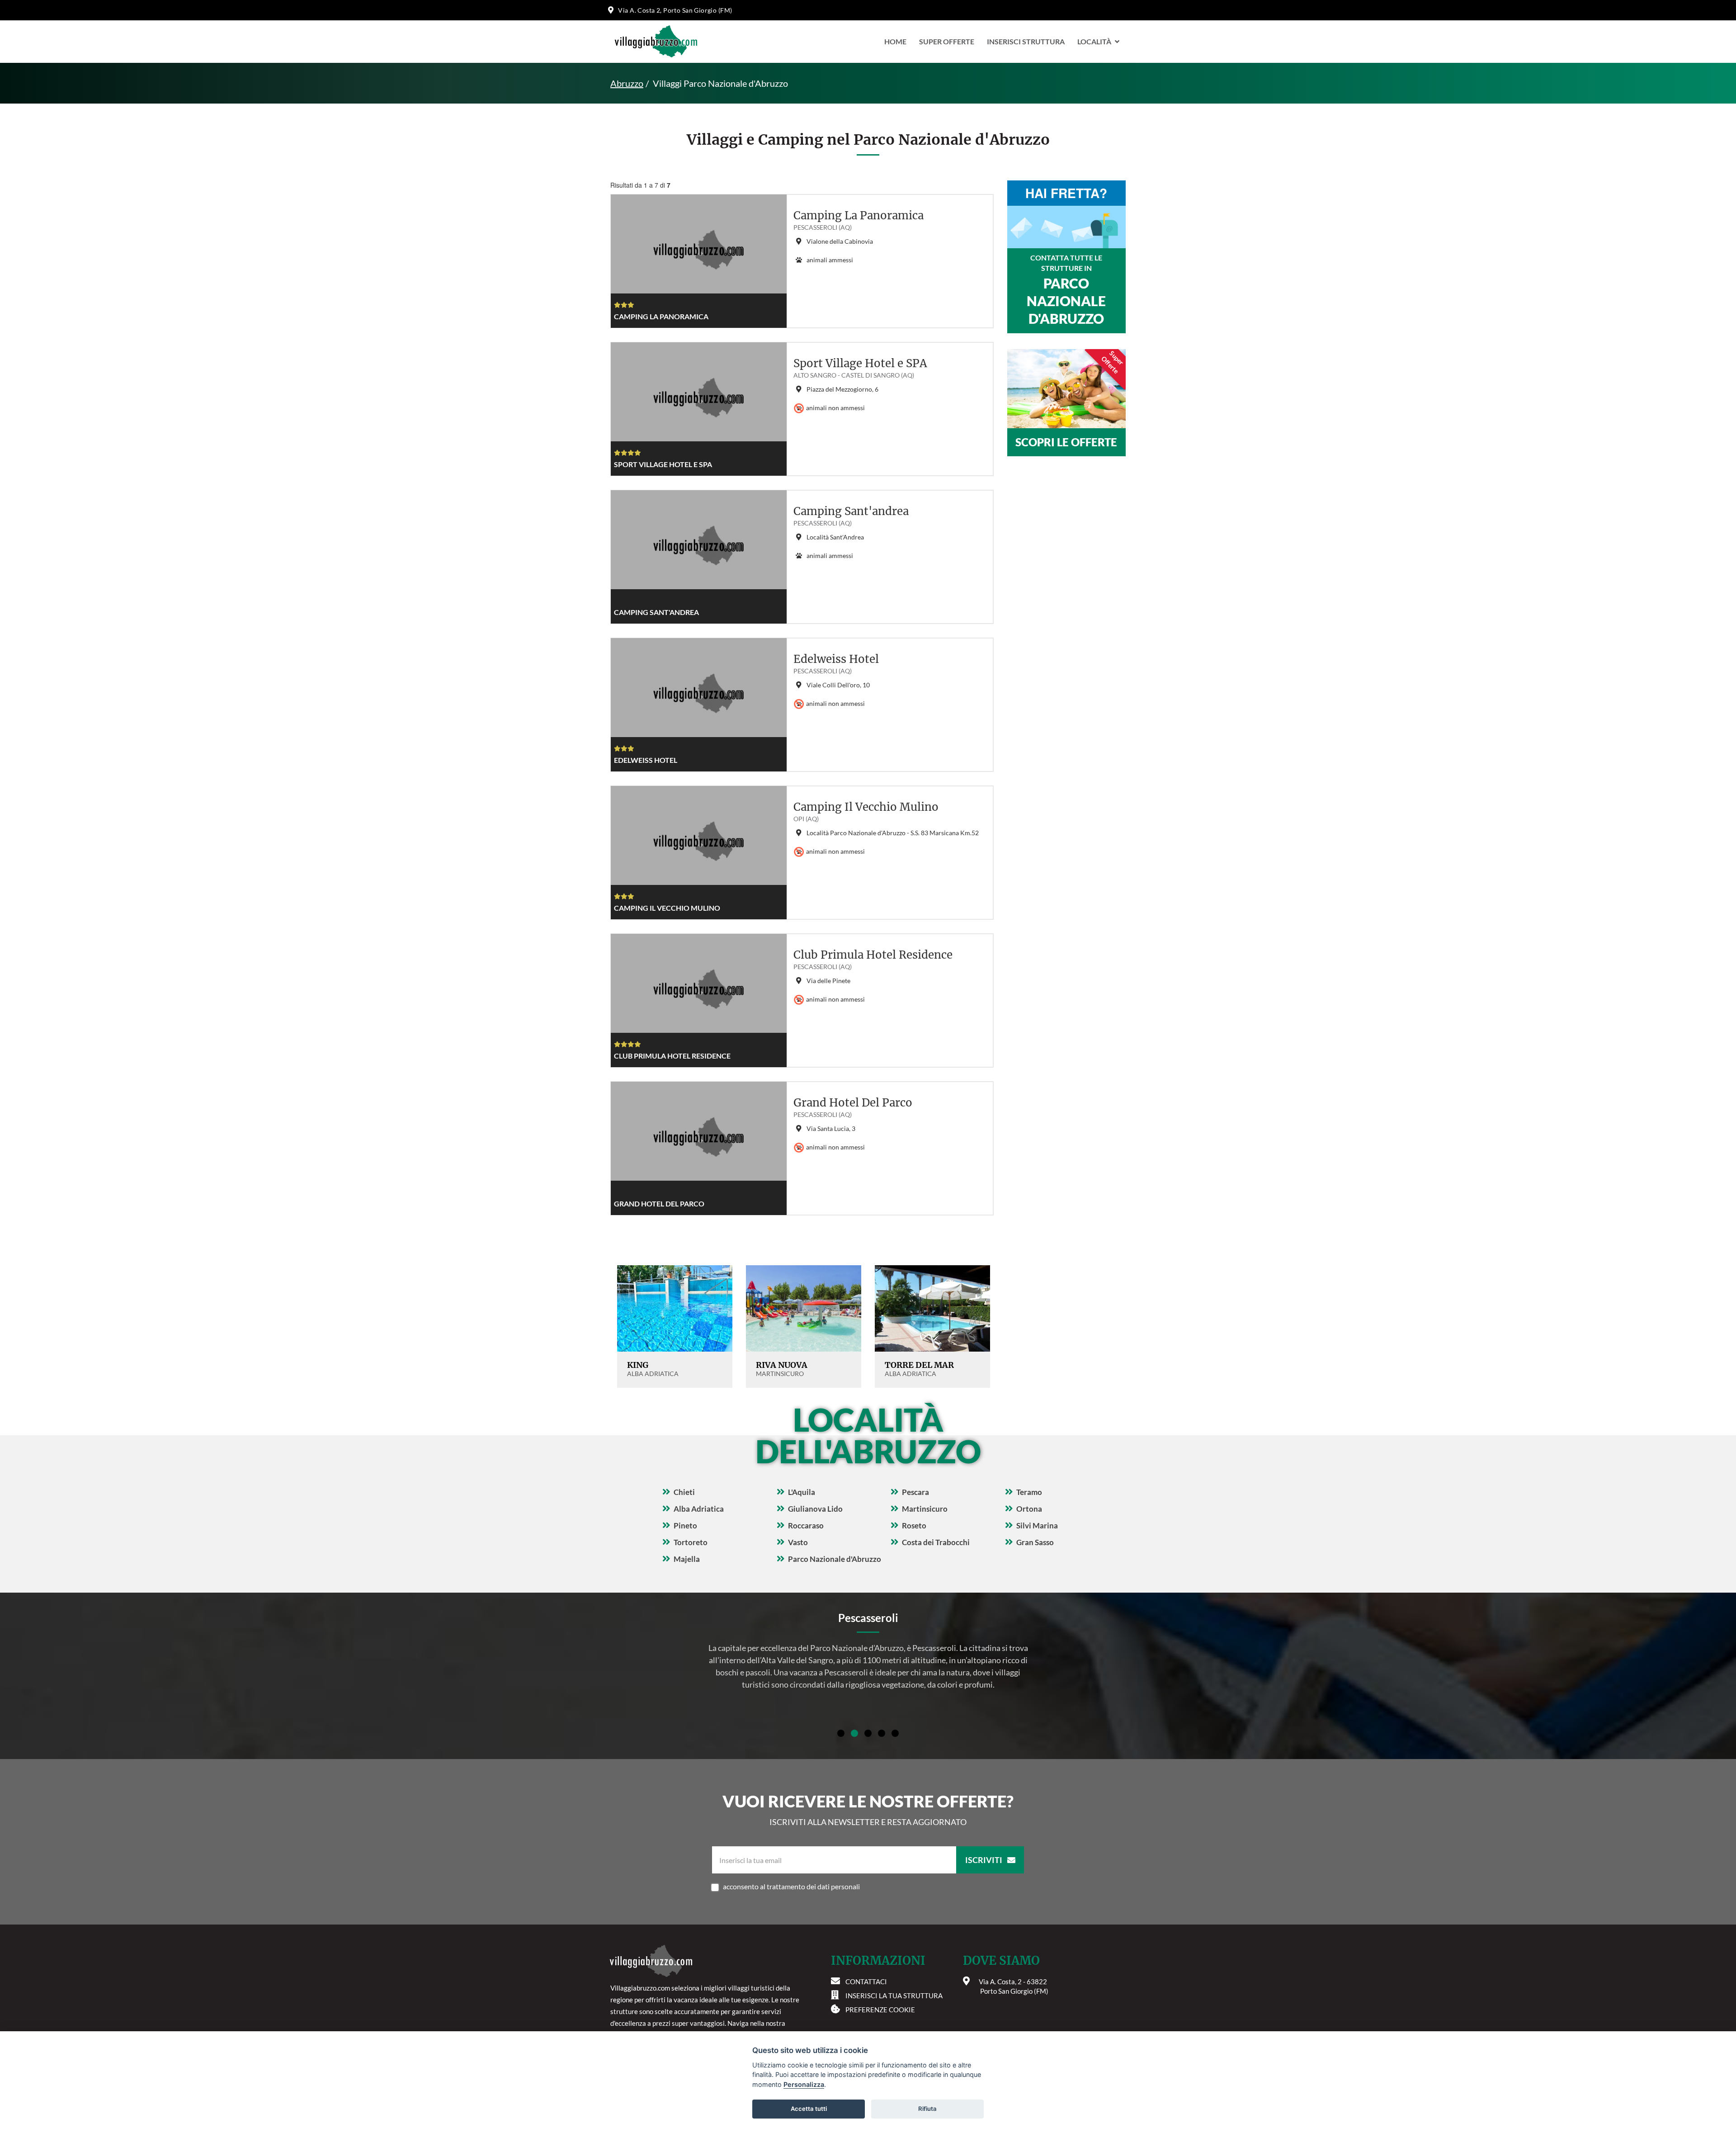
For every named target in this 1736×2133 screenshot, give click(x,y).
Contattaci (866, 1982)
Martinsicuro (925, 1509)
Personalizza (804, 2084)
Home (895, 41)
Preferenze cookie (880, 2010)
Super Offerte (947, 41)
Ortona (1029, 1509)
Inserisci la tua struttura (894, 1996)
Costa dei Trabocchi (936, 1542)
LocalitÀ (1094, 41)
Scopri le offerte (1066, 442)
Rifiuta (927, 2109)
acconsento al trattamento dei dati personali (791, 1886)
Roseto (914, 1525)
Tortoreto (691, 1542)
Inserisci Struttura (1026, 41)
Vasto (798, 1542)
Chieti (684, 1492)
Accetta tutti (809, 2109)
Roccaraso (806, 1525)
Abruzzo (627, 83)
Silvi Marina (1037, 1525)
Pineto (685, 1525)
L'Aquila (802, 1492)
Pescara (915, 1492)
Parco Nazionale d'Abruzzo (835, 1559)
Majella (687, 1559)
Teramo (1029, 1492)
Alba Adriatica (699, 1509)
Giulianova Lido (815, 1509)
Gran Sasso (1035, 1542)
